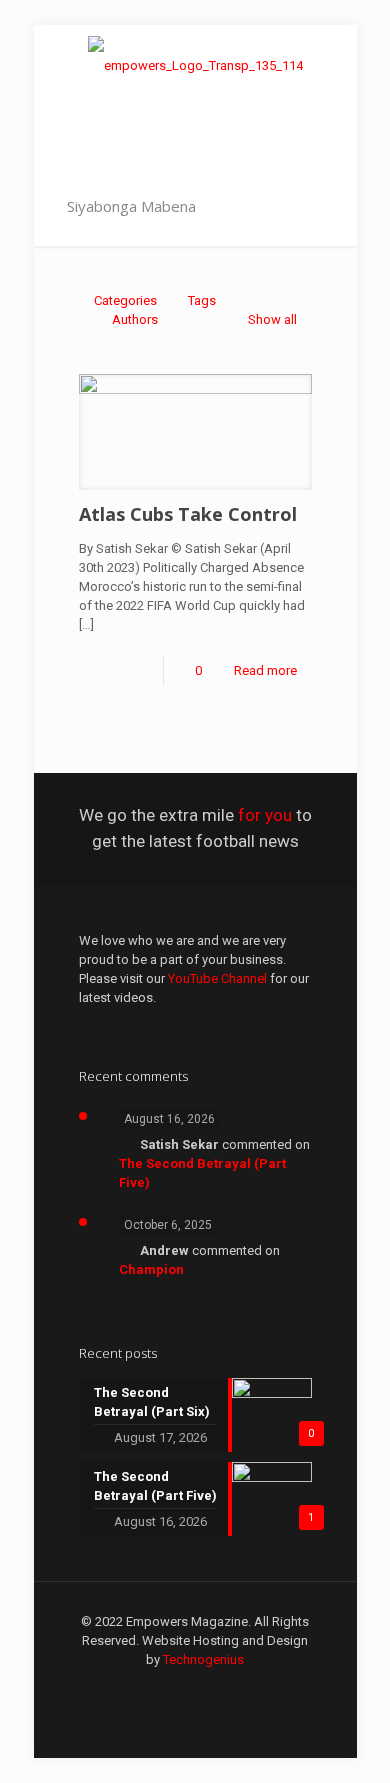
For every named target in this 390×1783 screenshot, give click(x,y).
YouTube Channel (217, 978)
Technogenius (203, 1659)
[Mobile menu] (330, 65)
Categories (125, 300)
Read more (265, 670)
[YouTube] (195, 1688)
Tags (202, 300)
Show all (272, 319)
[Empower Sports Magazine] (195, 65)
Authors (135, 319)
